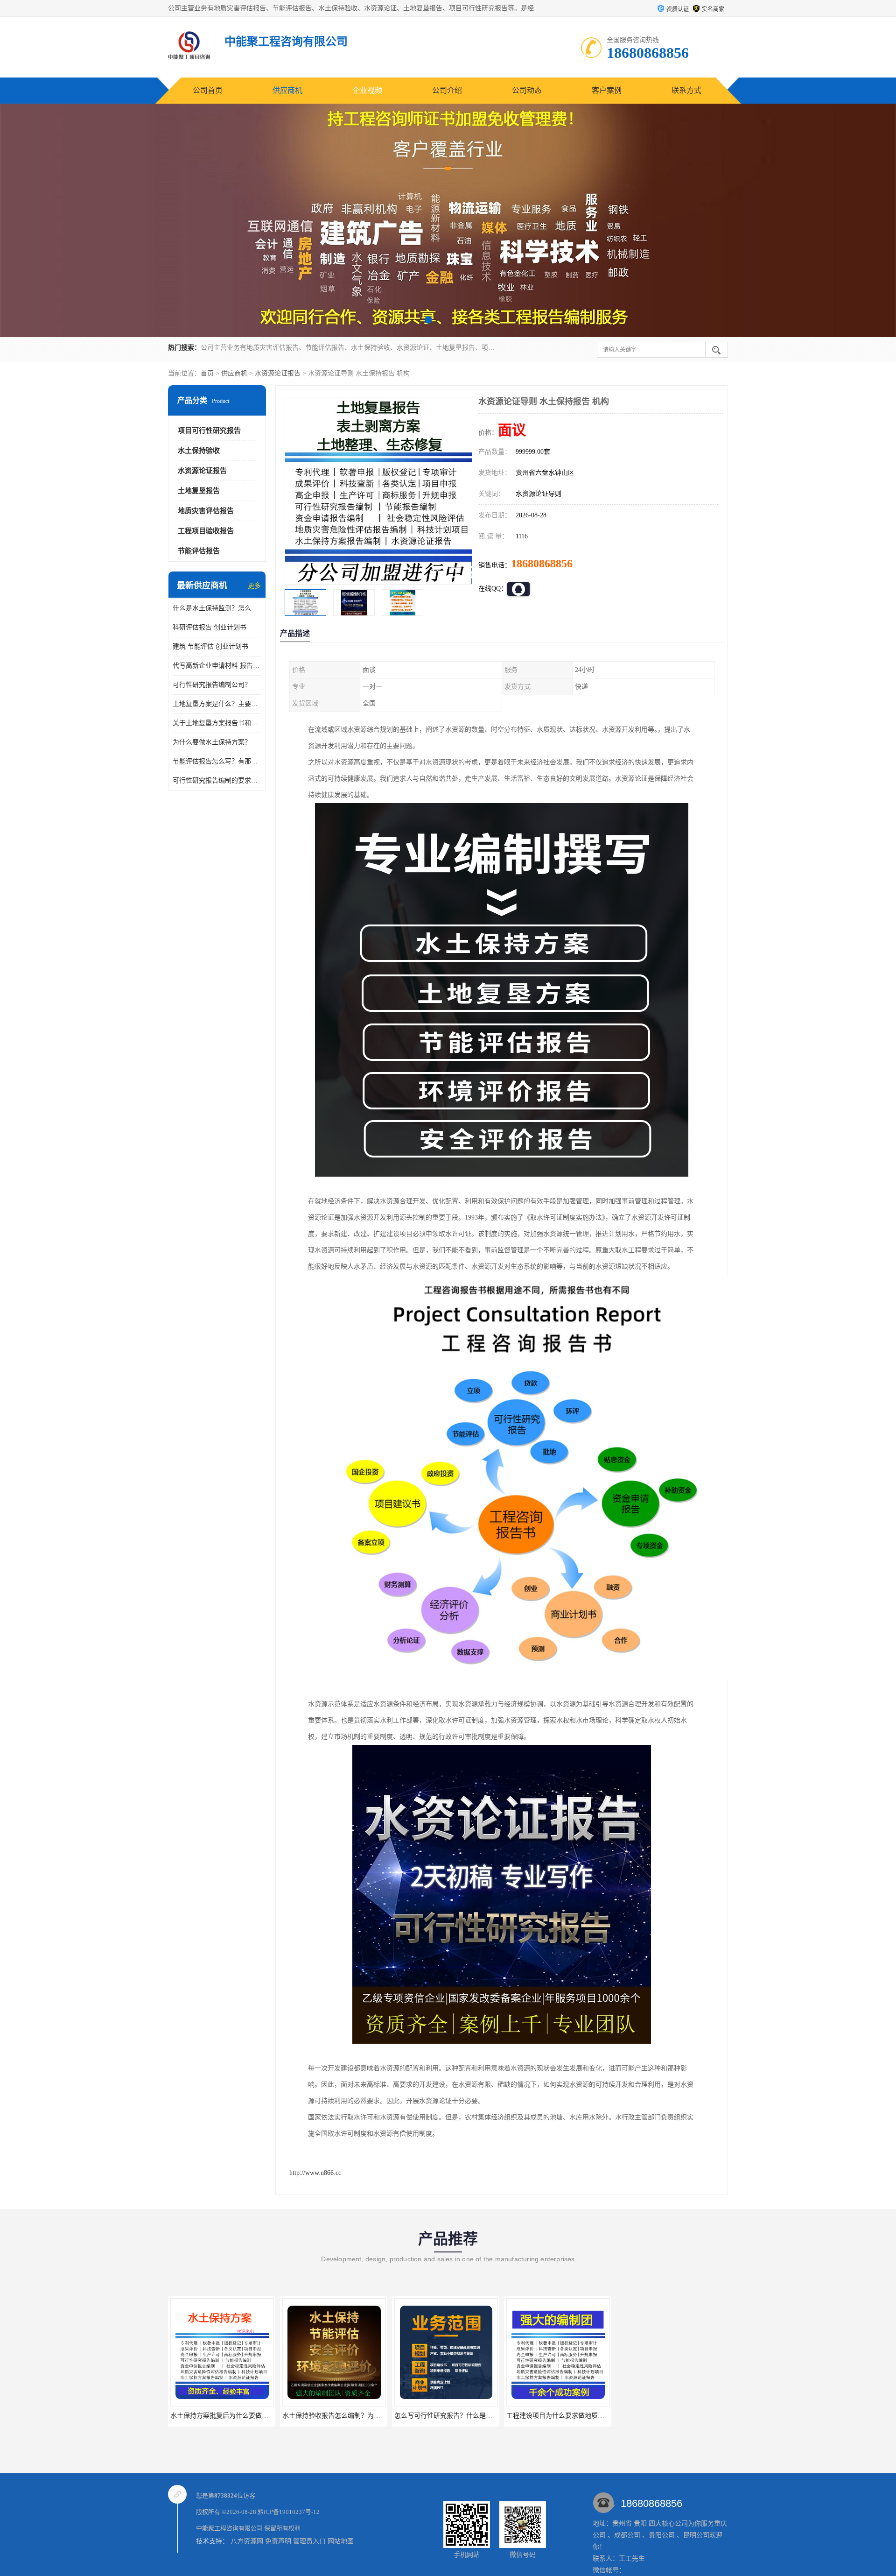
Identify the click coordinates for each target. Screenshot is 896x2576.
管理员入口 (309, 2541)
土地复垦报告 (199, 491)
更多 (254, 586)
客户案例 (607, 90)
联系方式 (686, 90)
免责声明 (278, 2541)
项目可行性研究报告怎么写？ (558, 2416)
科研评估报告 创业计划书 (210, 627)
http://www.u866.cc (315, 2173)
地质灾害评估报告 (206, 511)
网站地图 (341, 2541)
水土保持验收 (199, 451)
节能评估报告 (199, 551)
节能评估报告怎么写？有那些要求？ (217, 761)
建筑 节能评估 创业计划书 (210, 646)
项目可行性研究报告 (209, 431)
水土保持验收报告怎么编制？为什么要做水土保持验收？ (252, 2416)
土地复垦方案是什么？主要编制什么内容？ (217, 704)
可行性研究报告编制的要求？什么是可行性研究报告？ (217, 780)
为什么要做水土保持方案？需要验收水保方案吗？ (217, 742)
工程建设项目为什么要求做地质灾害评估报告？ (463, 2416)
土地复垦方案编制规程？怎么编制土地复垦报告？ (690, 2416)
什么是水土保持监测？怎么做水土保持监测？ (217, 608)
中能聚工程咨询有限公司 (229, 2528)
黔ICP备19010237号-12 (289, 2512)
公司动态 (527, 90)
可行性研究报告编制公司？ (212, 685)
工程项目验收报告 (206, 531)
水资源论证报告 (278, 373)
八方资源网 (247, 2541)
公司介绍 (447, 90)
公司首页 (208, 90)
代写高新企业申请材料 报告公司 (217, 666)
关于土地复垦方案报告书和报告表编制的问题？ (217, 723)
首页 (207, 373)
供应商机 (287, 90)
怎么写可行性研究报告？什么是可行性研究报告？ (354, 2416)
